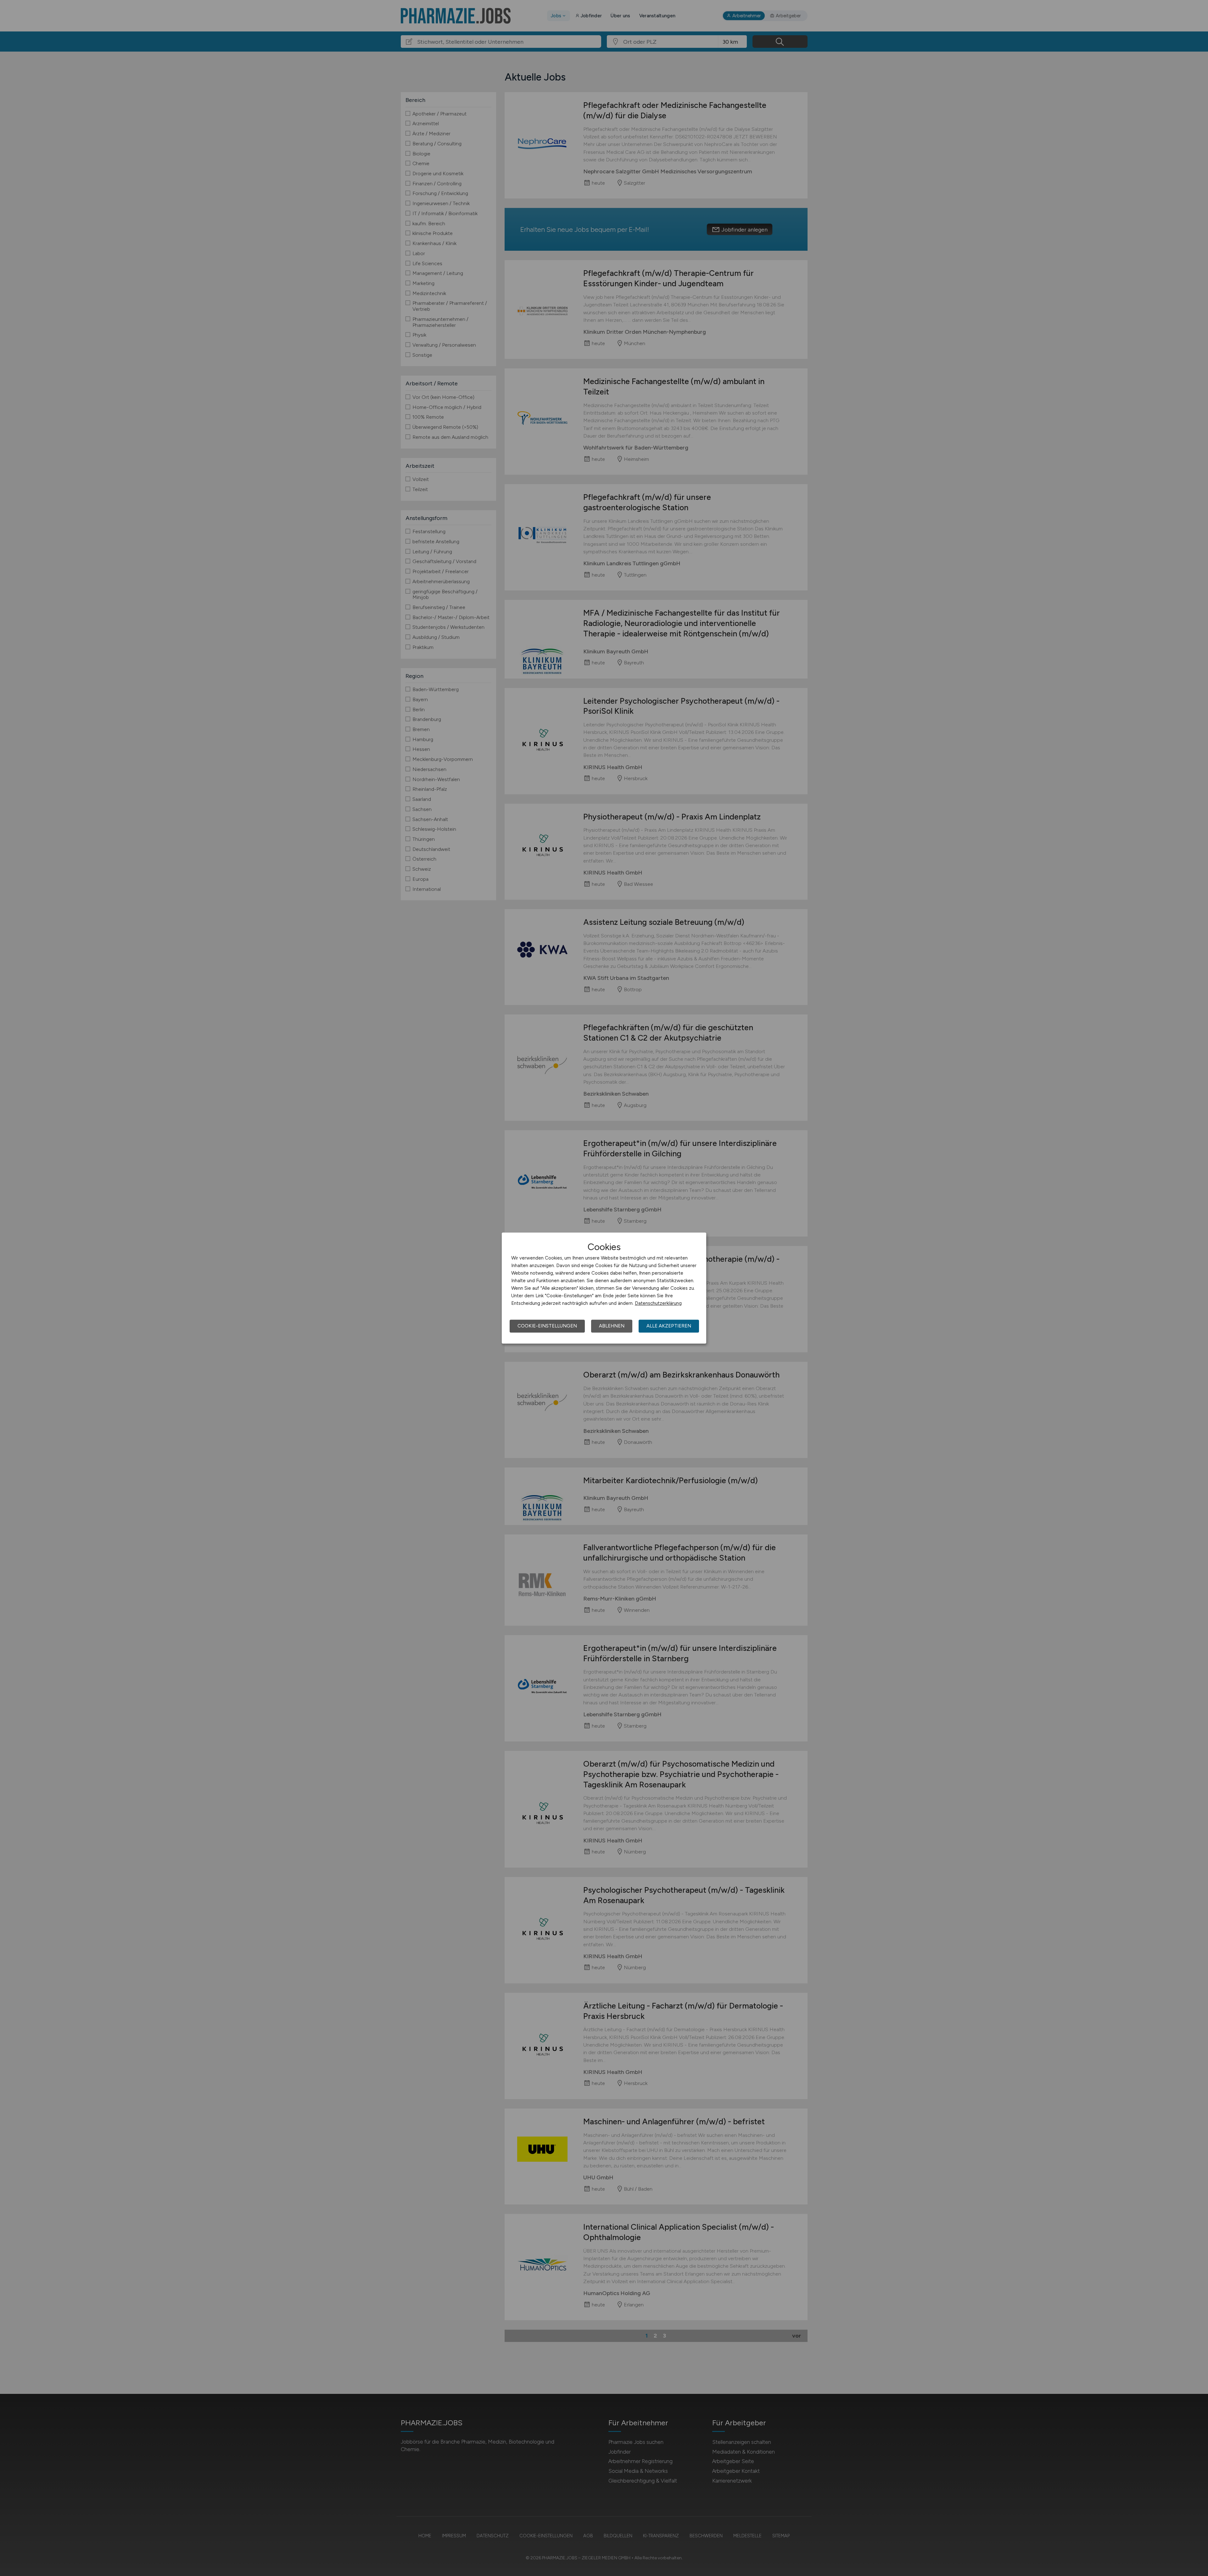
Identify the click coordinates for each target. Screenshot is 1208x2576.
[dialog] (604, 1288)
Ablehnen (612, 1326)
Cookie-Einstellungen (547, 1326)
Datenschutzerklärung (658, 1303)
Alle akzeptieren (669, 1326)
